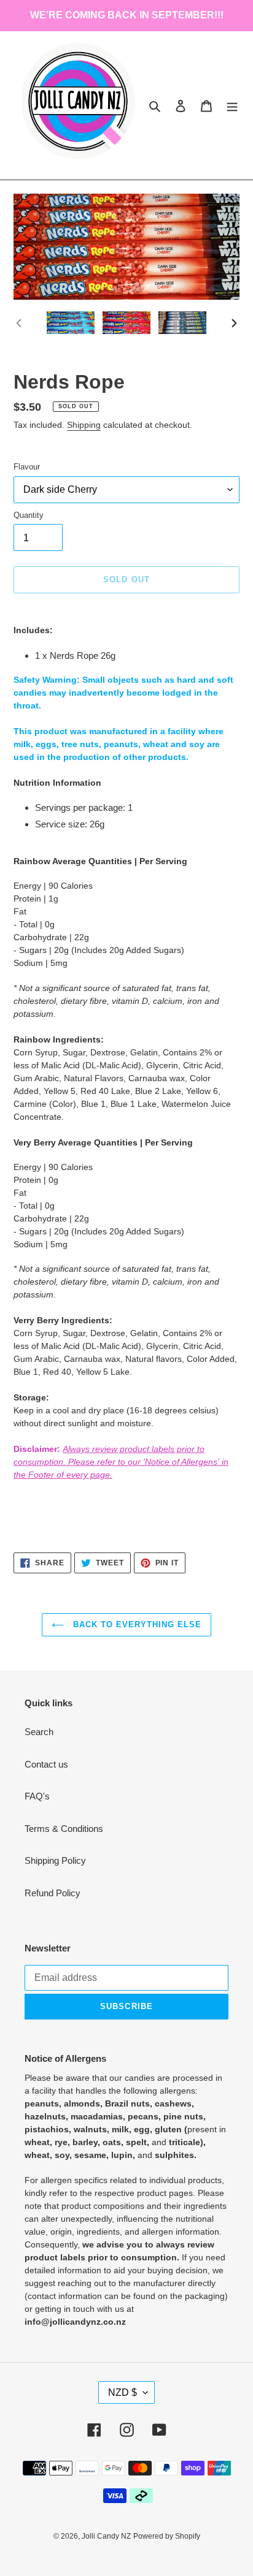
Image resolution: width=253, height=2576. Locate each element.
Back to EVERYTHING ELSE (136, 1624)
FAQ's (37, 1796)
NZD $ (123, 2392)
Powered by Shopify (167, 2536)
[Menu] (232, 106)
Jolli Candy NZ (106, 2536)
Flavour (27, 467)
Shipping (84, 425)
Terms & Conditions (64, 1829)
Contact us (46, 1764)
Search (39, 1732)
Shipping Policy (55, 1860)
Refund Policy (53, 1893)
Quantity (29, 515)
